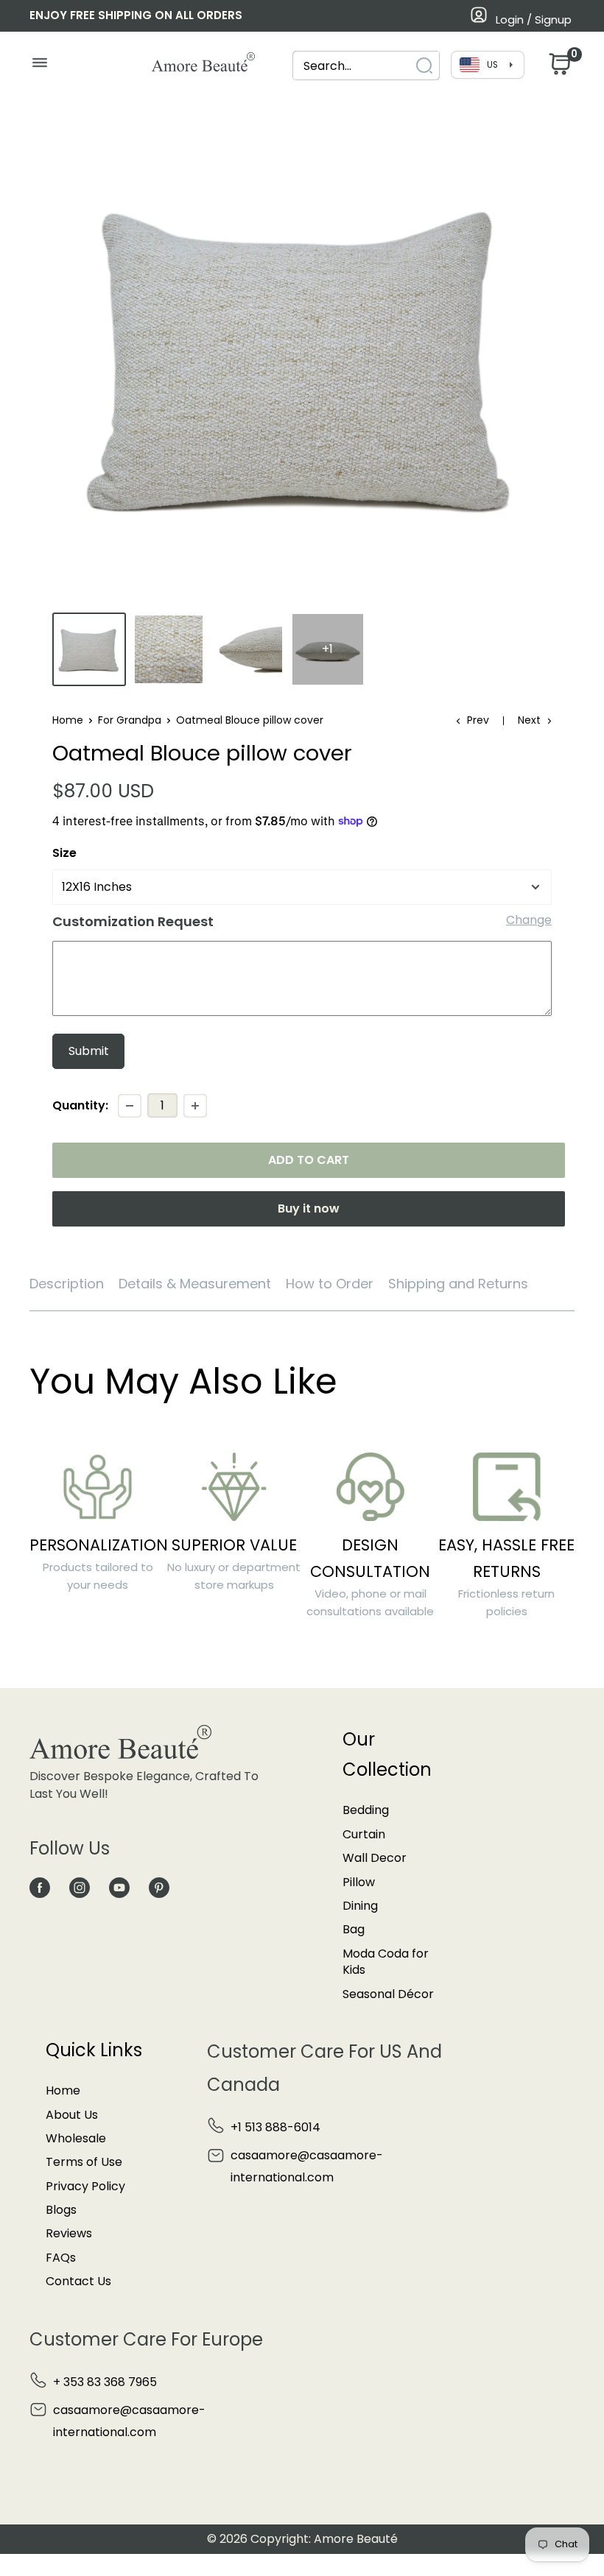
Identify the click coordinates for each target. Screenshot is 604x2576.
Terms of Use (84, 2162)
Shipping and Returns (458, 1284)
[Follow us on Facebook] (40, 1888)
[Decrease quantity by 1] (130, 1106)
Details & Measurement (195, 1284)
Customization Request (133, 921)
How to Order (330, 1284)
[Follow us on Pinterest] (159, 1888)
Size (64, 853)
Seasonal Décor (388, 1994)
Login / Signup (534, 20)
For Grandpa (130, 720)
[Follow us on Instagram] (80, 1888)
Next (529, 720)
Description (67, 1284)
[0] (558, 68)
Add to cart (309, 1160)
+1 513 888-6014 (275, 2127)
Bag (354, 1929)
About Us (72, 2115)
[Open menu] (39, 66)
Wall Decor (375, 1858)
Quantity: (80, 1105)
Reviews (69, 2233)
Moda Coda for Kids (386, 1962)
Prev (478, 720)
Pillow (359, 1882)
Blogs (61, 2210)
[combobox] (353, 66)
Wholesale (76, 2138)
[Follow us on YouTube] (119, 1888)
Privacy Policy (85, 2186)
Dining (360, 1906)
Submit (89, 1051)
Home (68, 720)
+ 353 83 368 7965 (105, 2382)
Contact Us (78, 2281)
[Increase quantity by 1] (195, 1106)
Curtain (364, 1834)
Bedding (366, 1810)
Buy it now (309, 1208)
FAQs (61, 2258)
